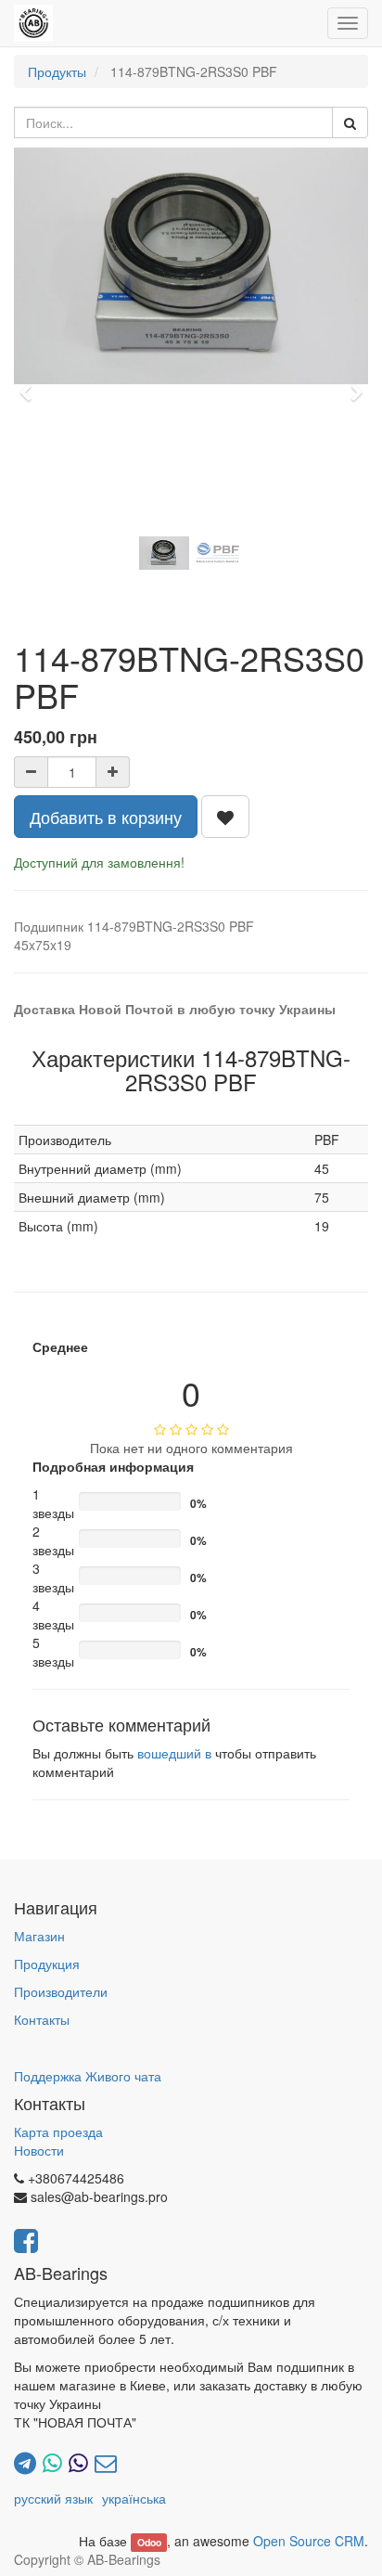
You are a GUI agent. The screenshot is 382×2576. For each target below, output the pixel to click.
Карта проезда (58, 2132)
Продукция (47, 1964)
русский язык (53, 2498)
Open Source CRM (309, 2541)
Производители (61, 1991)
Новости (39, 2150)
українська (134, 2498)
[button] (31, 384)
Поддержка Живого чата (88, 2076)
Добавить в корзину (106, 817)
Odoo (149, 2542)
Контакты (42, 2019)
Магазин (39, 1936)
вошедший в (174, 1753)
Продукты (57, 71)
